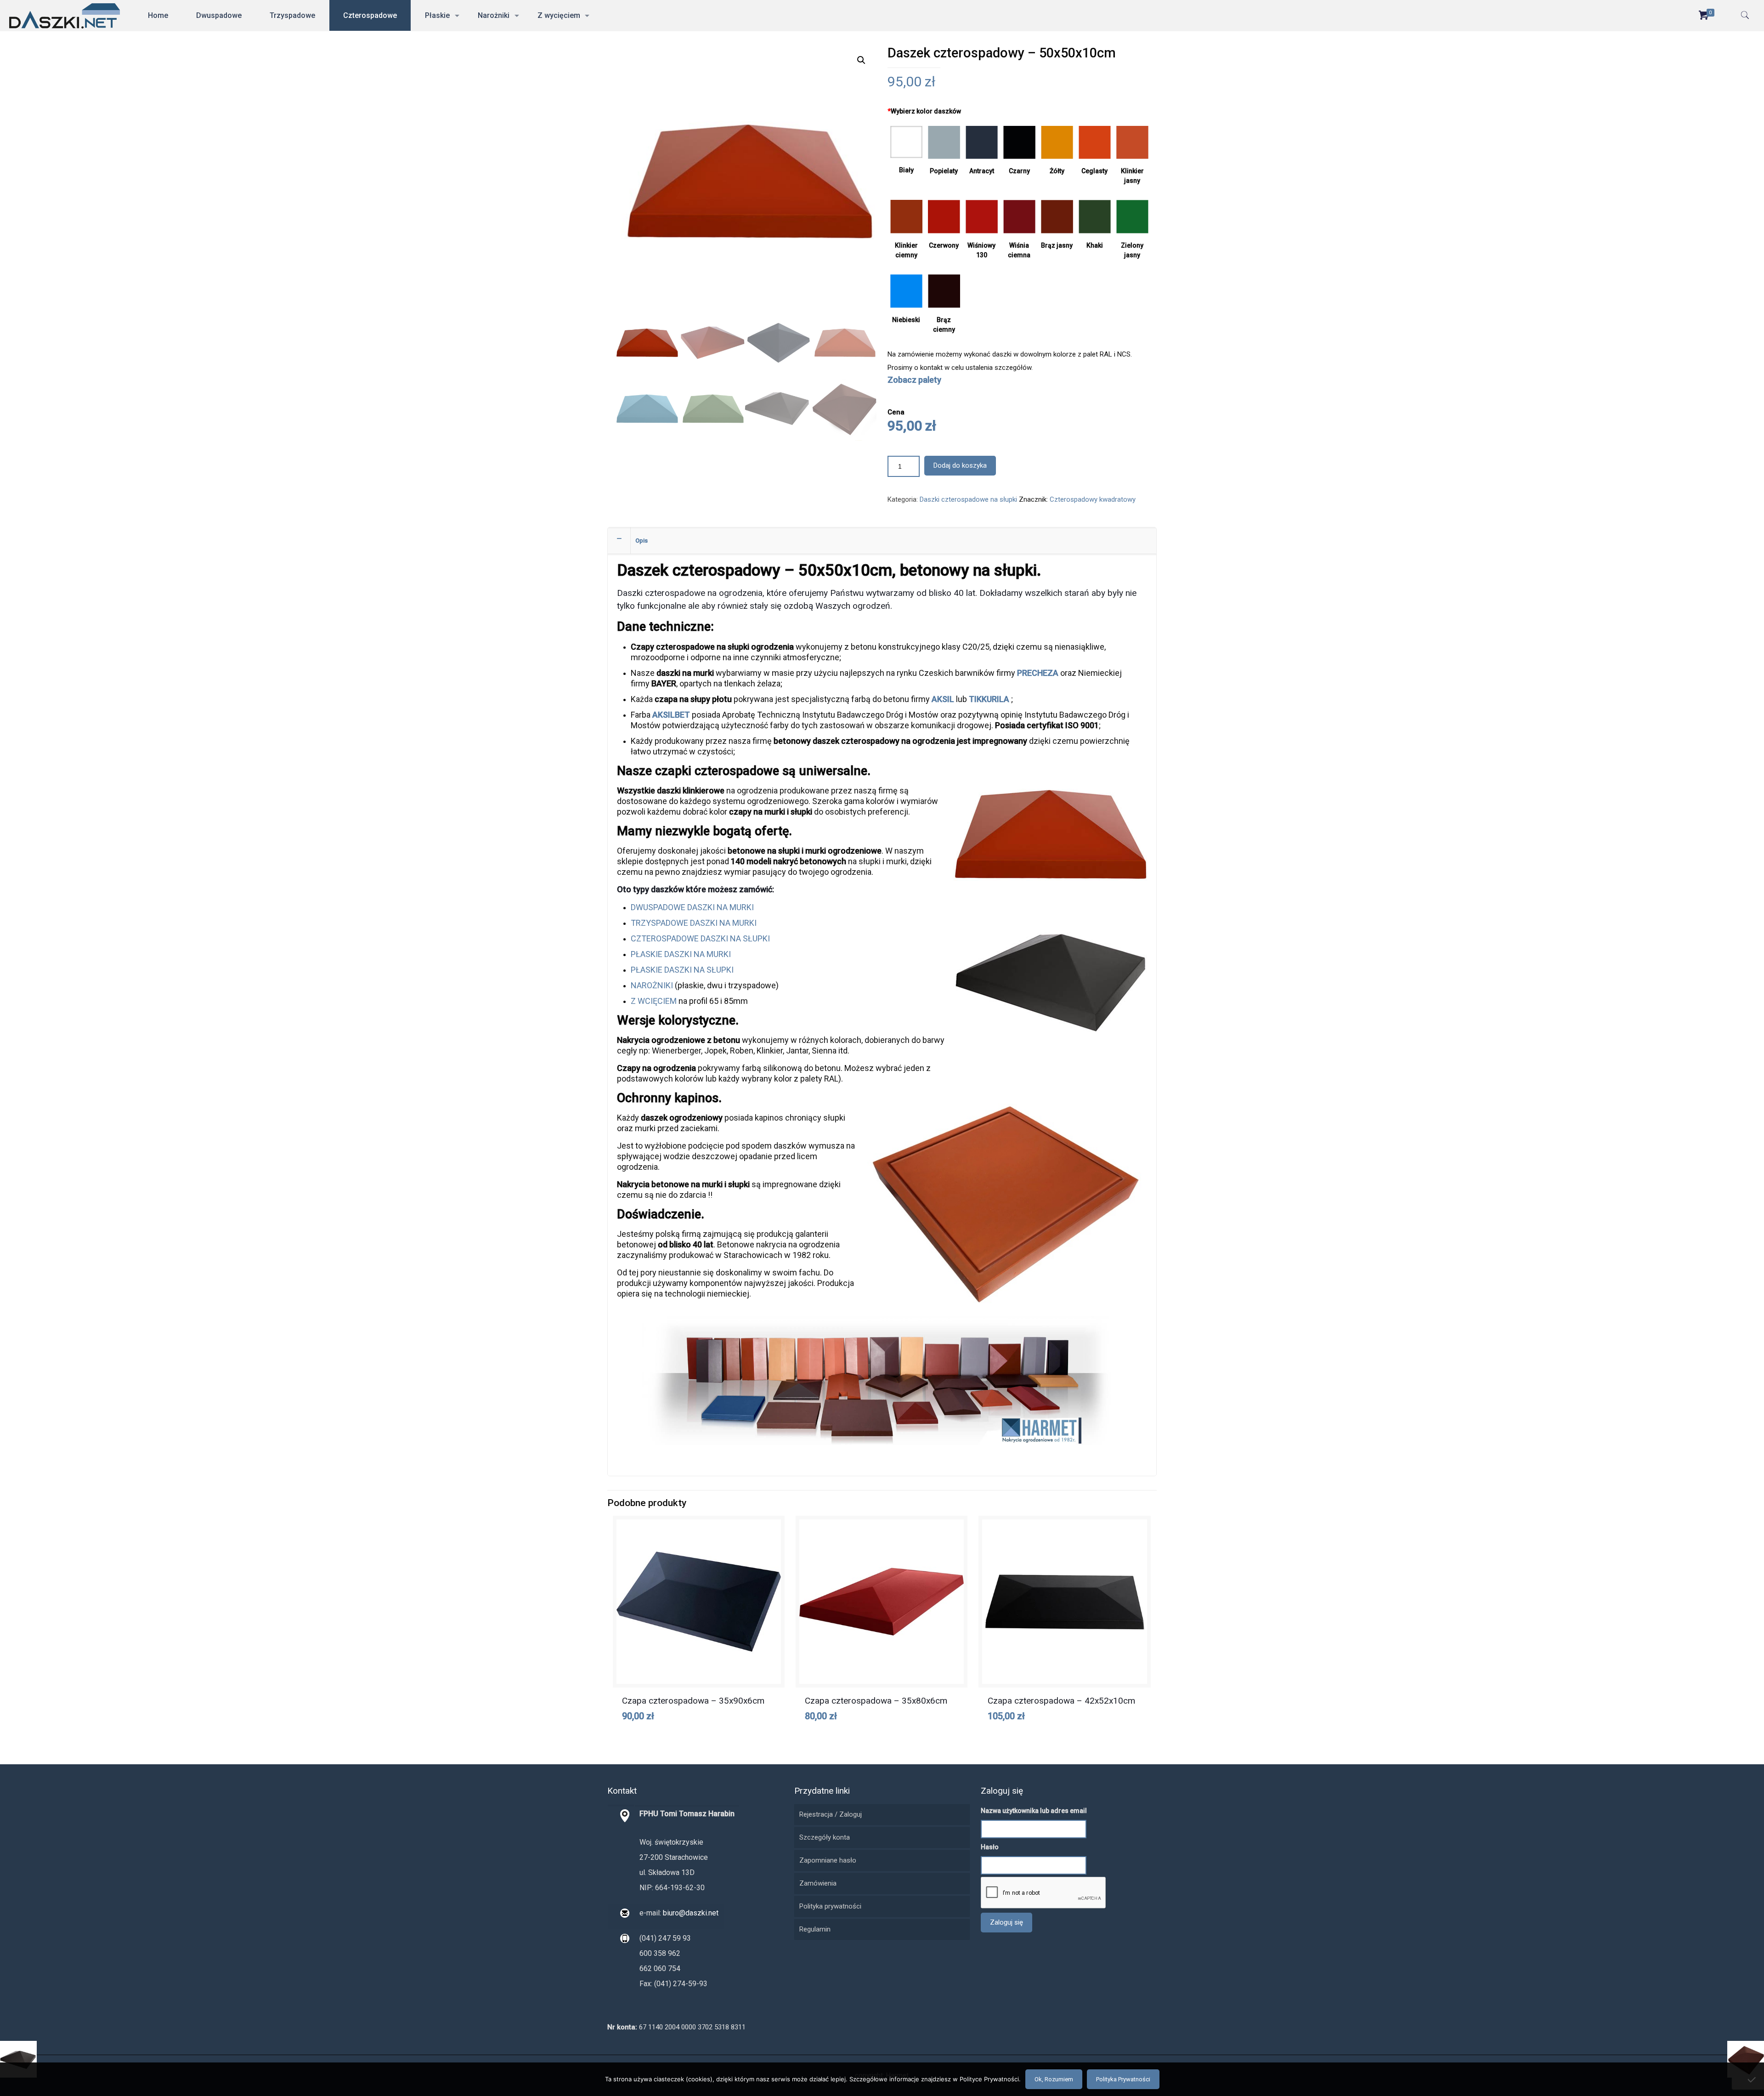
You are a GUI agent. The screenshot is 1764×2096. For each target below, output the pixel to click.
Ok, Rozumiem (1054, 2079)
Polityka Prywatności (1123, 2079)
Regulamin (815, 1929)
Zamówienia (818, 1883)
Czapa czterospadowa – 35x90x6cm (693, 1701)
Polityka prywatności (830, 1906)
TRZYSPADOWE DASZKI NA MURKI (694, 923)
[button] (861, 60)
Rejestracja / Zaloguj (831, 1814)
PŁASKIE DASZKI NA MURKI (681, 954)
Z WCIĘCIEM (654, 1001)
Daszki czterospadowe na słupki (968, 499)
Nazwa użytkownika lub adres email (1034, 1811)
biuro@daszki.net (690, 1913)
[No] (1753, 2079)
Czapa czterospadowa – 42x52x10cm (1061, 1701)
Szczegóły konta (825, 1837)
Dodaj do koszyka (960, 465)
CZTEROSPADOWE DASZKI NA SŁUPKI (700, 938)
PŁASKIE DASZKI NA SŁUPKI (682, 970)
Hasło (990, 1847)
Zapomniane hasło (828, 1860)
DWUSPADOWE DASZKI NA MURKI (692, 907)
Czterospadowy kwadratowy (1093, 499)
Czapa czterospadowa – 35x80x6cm (876, 1701)
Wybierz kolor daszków (924, 111)
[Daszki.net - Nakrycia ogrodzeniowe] (65, 15)
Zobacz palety (914, 380)
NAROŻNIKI (652, 985)
